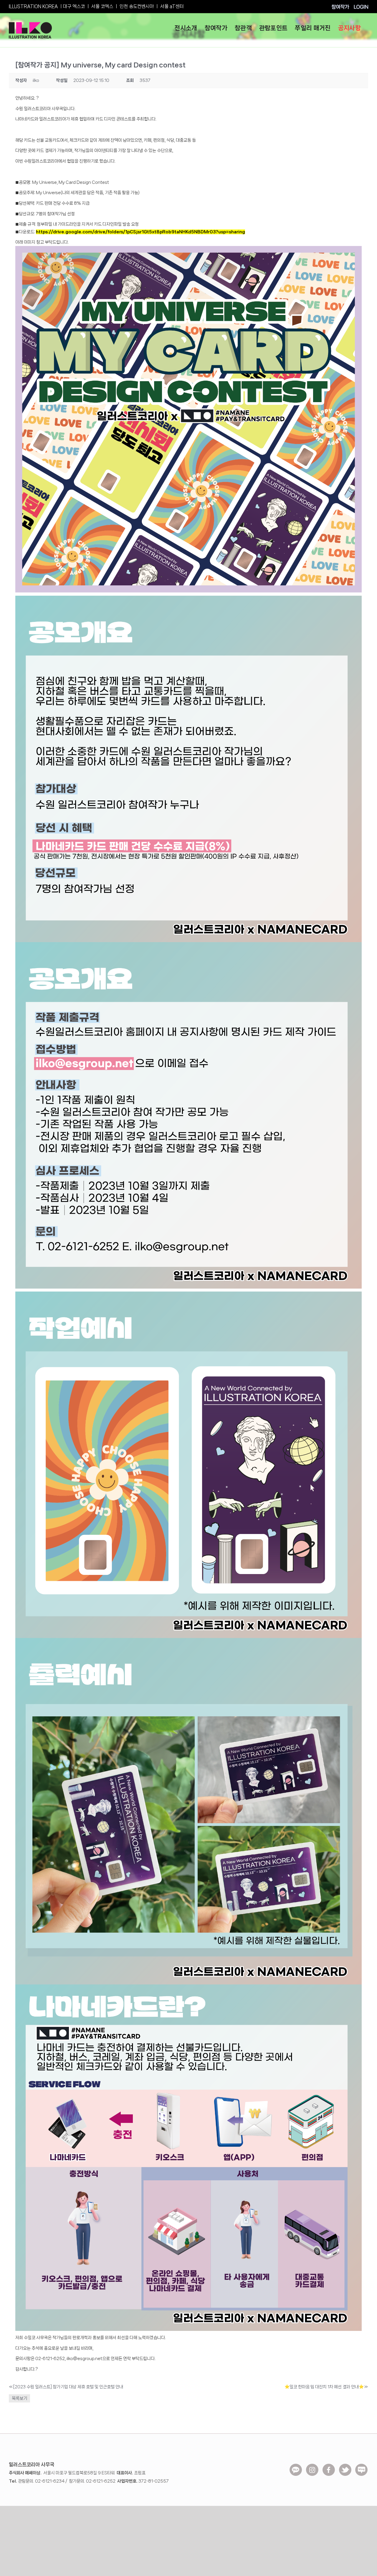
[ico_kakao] (296, 2466)
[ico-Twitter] (345, 2466)
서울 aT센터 (172, 6)
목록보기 (19, 2398)
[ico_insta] (312, 2466)
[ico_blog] (361, 2466)
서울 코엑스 (102, 6)
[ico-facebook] (329, 2466)
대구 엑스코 (74, 6)
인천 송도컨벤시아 (137, 6)
